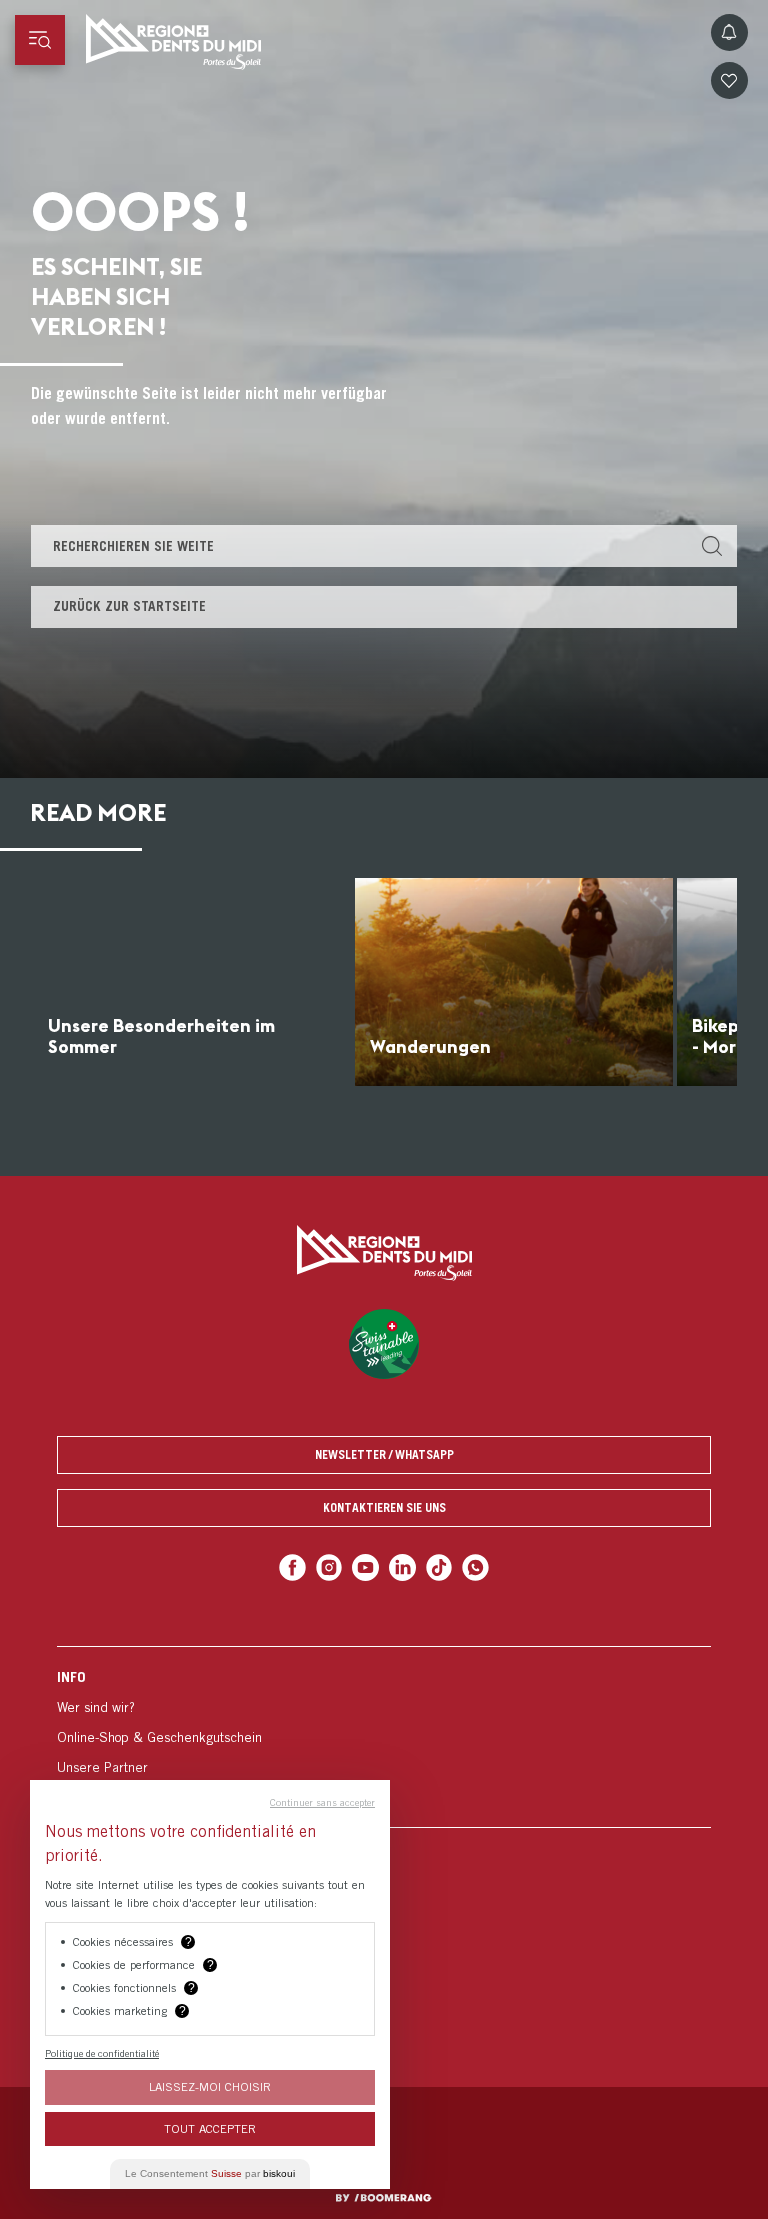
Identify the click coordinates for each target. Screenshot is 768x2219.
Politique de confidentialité (102, 2053)
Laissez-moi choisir (210, 2086)
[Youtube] (365, 1567)
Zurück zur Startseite (129, 606)
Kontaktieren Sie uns (384, 1507)
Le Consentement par (210, 2173)
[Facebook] (292, 1567)
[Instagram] (329, 1567)
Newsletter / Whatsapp (384, 1454)
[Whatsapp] (475, 1567)
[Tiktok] (439, 1567)
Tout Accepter (210, 2128)
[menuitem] (384, 1736)
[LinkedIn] (402, 1567)
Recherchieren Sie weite (133, 546)
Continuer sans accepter (322, 1802)
